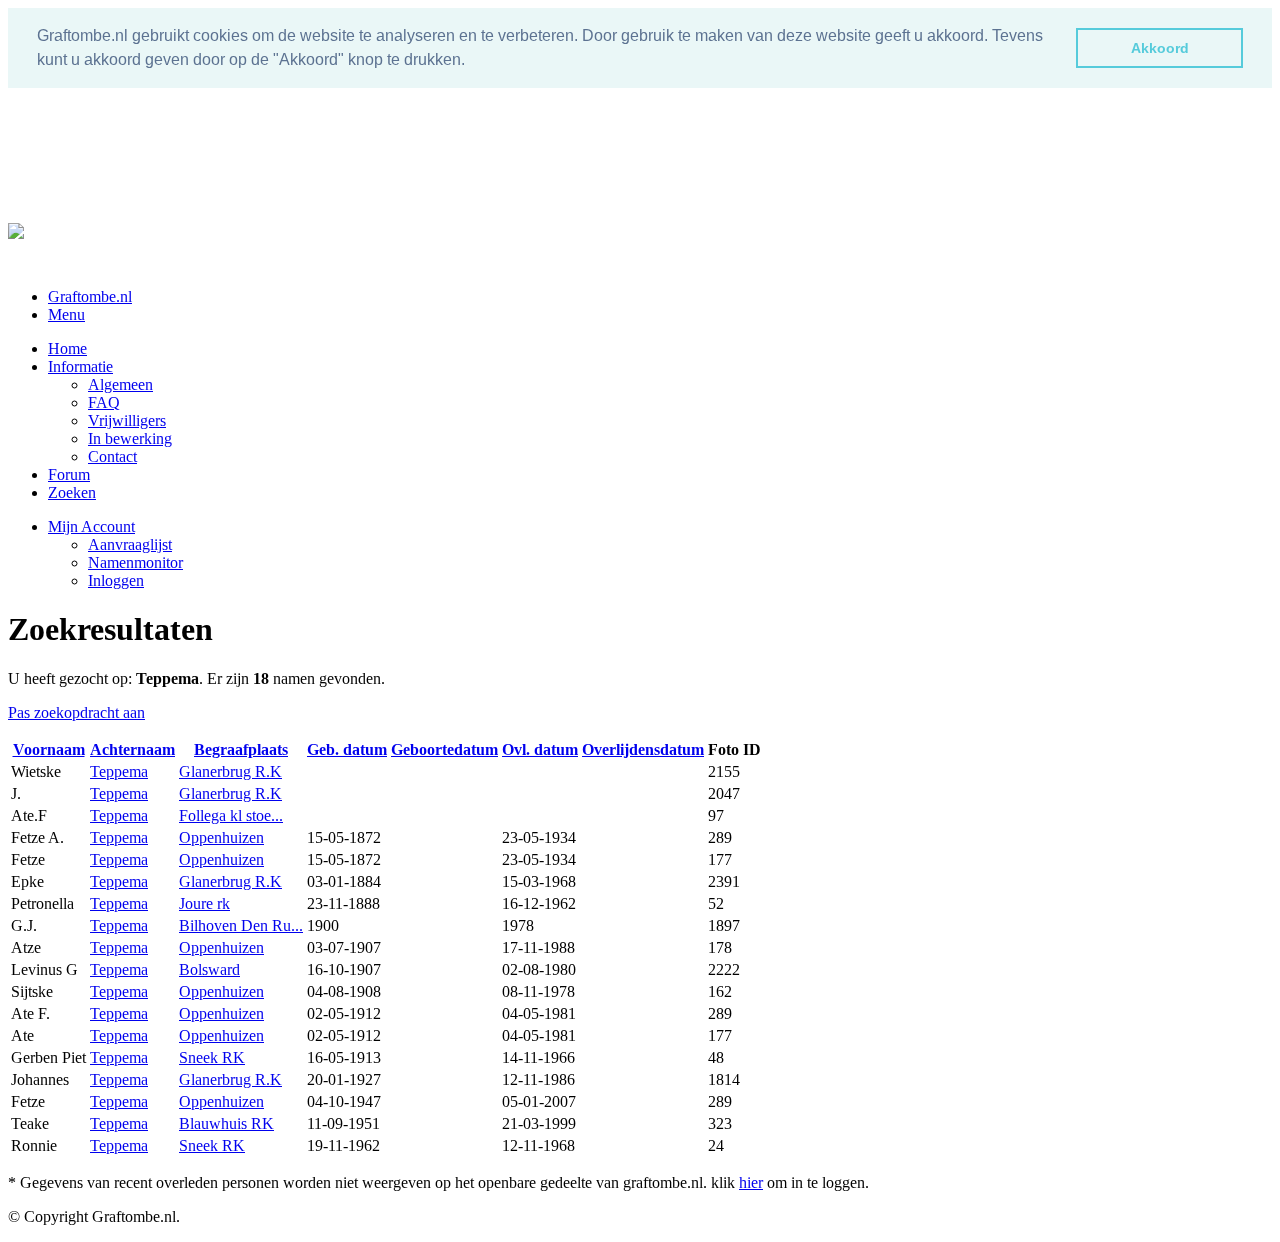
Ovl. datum (540, 749)
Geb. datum (347, 749)
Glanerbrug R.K (230, 771)
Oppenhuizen (221, 837)
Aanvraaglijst (130, 544)
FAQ (104, 402)
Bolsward (209, 969)
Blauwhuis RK (226, 1123)
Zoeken (72, 492)
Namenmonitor (135, 562)
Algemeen (120, 384)
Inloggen (116, 580)
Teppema (119, 771)
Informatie (80, 366)
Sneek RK (212, 1057)
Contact (112, 456)
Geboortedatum (444, 749)
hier (751, 1182)
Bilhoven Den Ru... (241, 925)
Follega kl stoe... (231, 815)
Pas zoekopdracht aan (76, 712)
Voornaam (49, 749)
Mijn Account (91, 526)
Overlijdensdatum (643, 749)
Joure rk (204, 903)
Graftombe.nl (90, 296)
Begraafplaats (241, 749)
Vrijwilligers (127, 420)
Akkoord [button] (1160, 48)
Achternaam (132, 749)
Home (67, 348)
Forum (69, 474)
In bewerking (130, 438)
